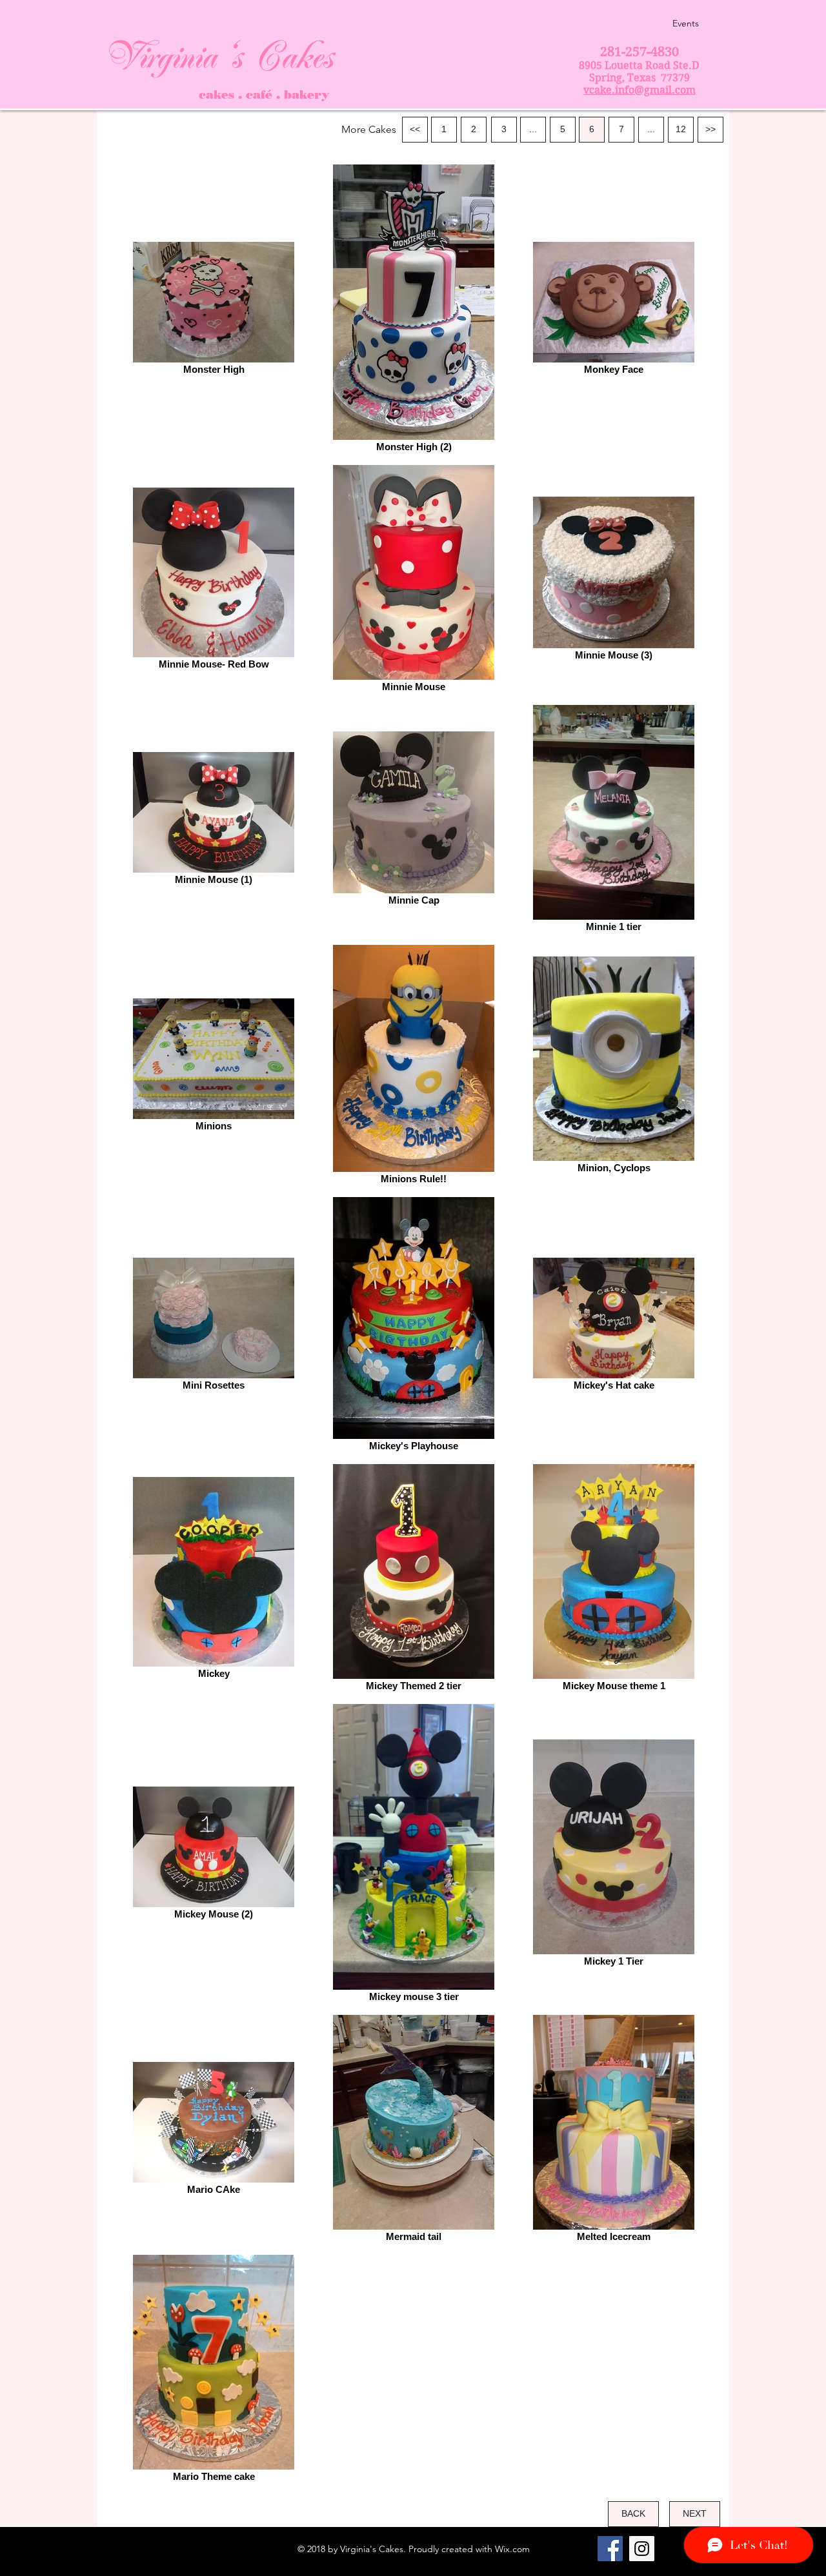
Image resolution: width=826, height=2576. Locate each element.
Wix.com (512, 2549)
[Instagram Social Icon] (642, 2549)
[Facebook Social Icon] (610, 2549)
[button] (369, 130)
